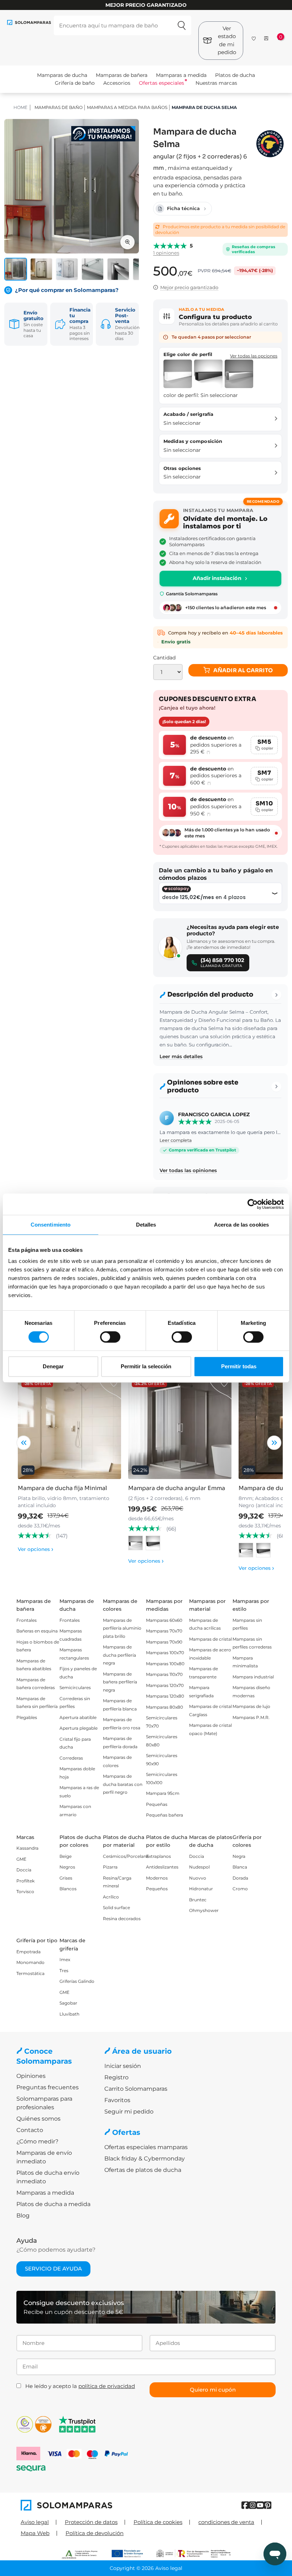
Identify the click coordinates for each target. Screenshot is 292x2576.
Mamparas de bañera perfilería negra (120, 1682)
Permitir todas (239, 1366)
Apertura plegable (79, 1728)
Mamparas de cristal (210, 1639)
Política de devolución (95, 2533)
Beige (66, 1856)
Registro (116, 2077)
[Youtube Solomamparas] (260, 2505)
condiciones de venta (226, 2522)
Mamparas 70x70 (164, 1631)
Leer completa (176, 1140)
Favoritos (117, 2100)
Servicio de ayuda (53, 2269)
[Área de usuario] (266, 38)
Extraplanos (158, 1856)
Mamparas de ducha (62, 75)
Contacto (30, 2130)
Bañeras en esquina (37, 1631)
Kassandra (27, 1848)
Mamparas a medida (181, 75)
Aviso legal (35, 2522)
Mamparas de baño (59, 107)
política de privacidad (107, 2386)
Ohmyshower (204, 1910)
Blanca (240, 1867)
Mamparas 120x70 (165, 1685)
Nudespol (199, 1867)
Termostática (30, 1973)
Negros (67, 1867)
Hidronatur (201, 1889)
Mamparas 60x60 (164, 1620)
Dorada (240, 1878)
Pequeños (157, 1889)
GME (21, 1859)
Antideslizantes (162, 1867)
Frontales (27, 1620)
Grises (66, 1878)
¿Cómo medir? (37, 2141)
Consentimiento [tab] (51, 1225)
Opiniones (31, 2076)
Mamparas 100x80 (165, 1664)
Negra (239, 1856)
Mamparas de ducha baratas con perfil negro (123, 1784)
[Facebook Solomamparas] (245, 2505)
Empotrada (28, 1952)
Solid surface (116, 1908)
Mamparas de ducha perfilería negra (119, 1655)
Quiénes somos (38, 2119)
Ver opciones (36, 1549)
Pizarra (110, 1867)
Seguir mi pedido (129, 2112)
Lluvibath (69, 2014)
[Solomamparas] (83, 2505)
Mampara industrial (253, 1677)
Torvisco (25, 1891)
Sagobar (68, 2003)
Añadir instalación (217, 578)
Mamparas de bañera (122, 75)
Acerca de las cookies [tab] (241, 1225)
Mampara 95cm (163, 1793)
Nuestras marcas (216, 83)
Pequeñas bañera (165, 1815)
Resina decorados (122, 1919)
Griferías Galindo (77, 1981)
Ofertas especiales (161, 83)
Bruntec (198, 1900)
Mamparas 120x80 (165, 1696)
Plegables (27, 1717)
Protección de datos (91, 2522)
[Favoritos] (254, 37)
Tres (64, 1971)
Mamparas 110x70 (164, 1674)
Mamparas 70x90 (164, 1642)
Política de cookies (158, 2522)
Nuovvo (198, 1878)
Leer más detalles (181, 1056)
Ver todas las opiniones (188, 1170)
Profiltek (25, 1881)
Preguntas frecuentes (48, 2087)
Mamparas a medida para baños (127, 107)
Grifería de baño (75, 83)
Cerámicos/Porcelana (126, 1856)
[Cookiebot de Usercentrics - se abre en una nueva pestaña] (253, 1204)
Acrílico (111, 1897)
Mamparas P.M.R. (251, 1717)
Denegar (53, 1366)
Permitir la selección (146, 1366)
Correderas (71, 1758)
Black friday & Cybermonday (145, 2159)
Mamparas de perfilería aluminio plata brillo (122, 1628)
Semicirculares (75, 1687)
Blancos (68, 1889)
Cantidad (164, 658)
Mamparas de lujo (251, 1706)
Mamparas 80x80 (165, 1707)
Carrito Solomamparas (136, 2089)
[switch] (110, 1337)
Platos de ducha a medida (53, 2204)
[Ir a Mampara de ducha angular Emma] (180, 1427)
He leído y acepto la (80, 2386)
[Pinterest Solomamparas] (268, 2505)
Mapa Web (35, 2533)
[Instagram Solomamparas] (253, 2505)
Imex (65, 1960)
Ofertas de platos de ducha (143, 2170)
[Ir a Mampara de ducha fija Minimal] (69, 1427)
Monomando (30, 1962)
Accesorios (117, 83)
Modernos (157, 1878)
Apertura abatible (78, 1717)
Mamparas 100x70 (165, 1653)
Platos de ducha (235, 75)
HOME (20, 107)
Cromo (240, 1889)
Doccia (24, 1870)
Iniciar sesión (123, 2066)
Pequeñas (157, 1804)
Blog (23, 2216)
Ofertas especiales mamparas (146, 2147)
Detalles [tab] (146, 1225)
